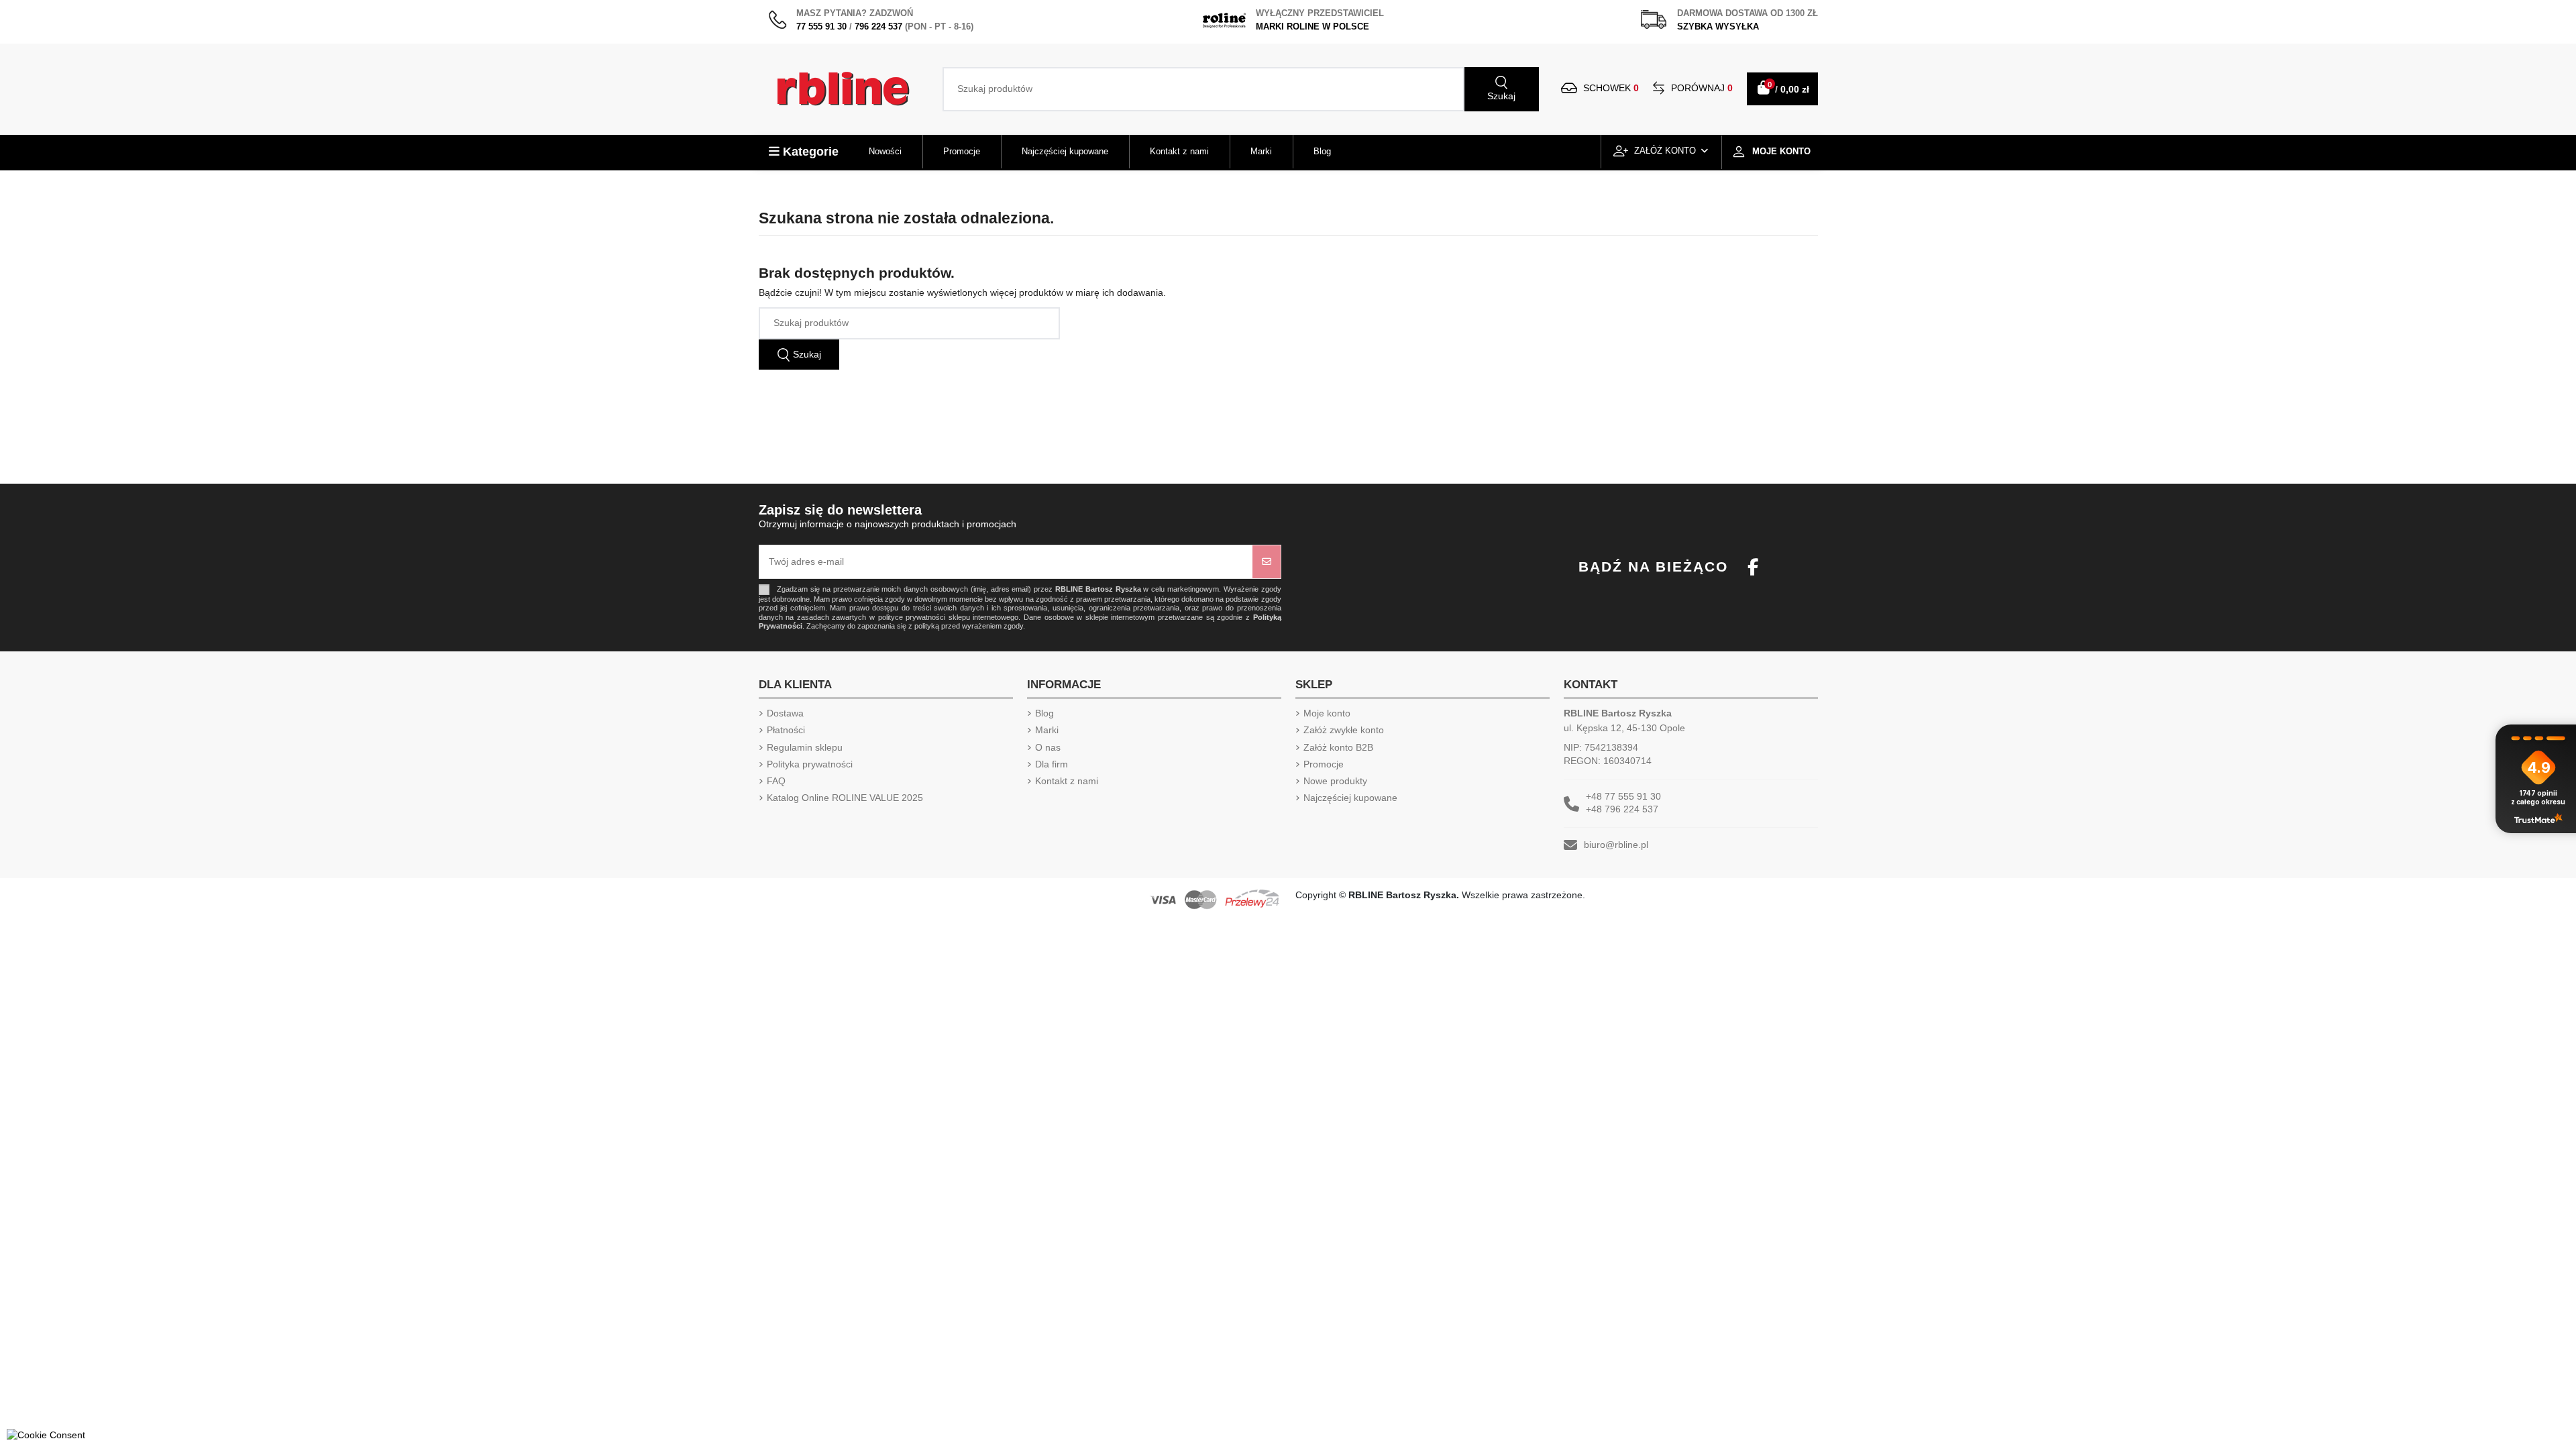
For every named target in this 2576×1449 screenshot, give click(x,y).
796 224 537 (878, 26)
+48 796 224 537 (1622, 809)
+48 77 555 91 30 (1623, 796)
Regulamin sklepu (805, 747)
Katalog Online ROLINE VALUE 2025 (845, 798)
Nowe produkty (1335, 781)
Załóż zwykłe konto (1344, 730)
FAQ (776, 781)
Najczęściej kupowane (1350, 798)
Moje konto (1327, 713)
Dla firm (1052, 764)
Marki (1047, 730)
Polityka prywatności (810, 764)
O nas (1048, 747)
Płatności (786, 730)
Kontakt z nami (1067, 781)
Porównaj (1701, 88)
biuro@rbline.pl (1616, 845)
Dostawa (785, 713)
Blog (1044, 713)
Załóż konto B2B (1338, 747)
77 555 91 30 (821, 26)
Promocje (1324, 764)
